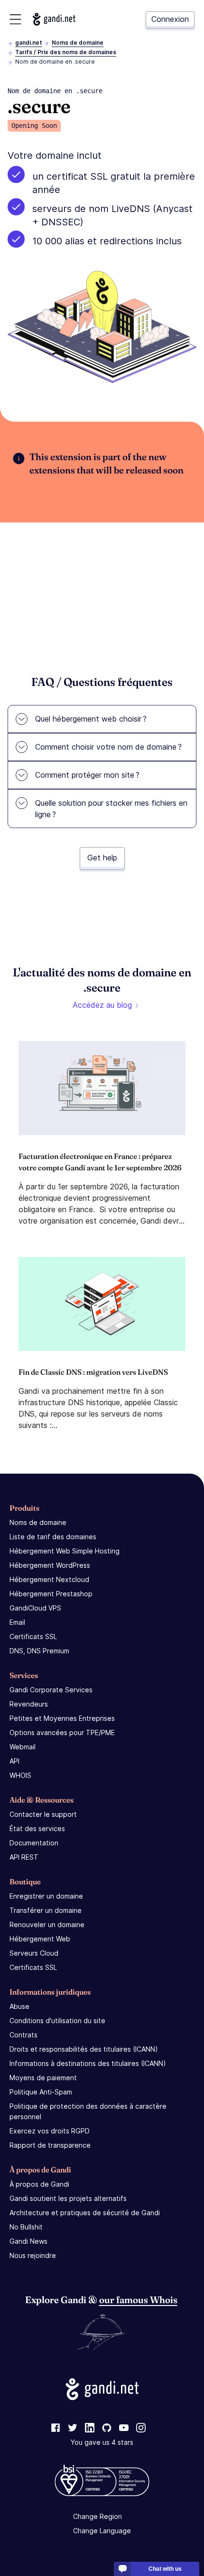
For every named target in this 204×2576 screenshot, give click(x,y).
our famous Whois (138, 2300)
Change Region (97, 2516)
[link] (56, 2428)
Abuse (19, 2006)
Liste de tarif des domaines (53, 1537)
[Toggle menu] (15, 19)
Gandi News (28, 2241)
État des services (37, 1828)
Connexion (170, 19)
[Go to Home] (54, 19)
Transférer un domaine (46, 1910)
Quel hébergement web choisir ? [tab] (91, 719)
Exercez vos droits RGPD (50, 2131)
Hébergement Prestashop (51, 1594)
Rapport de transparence (50, 2145)
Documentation (34, 1843)
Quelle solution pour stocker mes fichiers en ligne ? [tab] (111, 809)
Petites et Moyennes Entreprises (62, 1718)
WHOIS (20, 1775)
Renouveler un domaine (47, 1925)
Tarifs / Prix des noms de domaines (66, 52)
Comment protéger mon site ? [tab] (87, 775)
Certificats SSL (33, 1636)
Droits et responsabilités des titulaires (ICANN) (84, 2049)
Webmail (23, 1747)
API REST (24, 1857)
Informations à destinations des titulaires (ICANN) (88, 2063)
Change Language (102, 2531)
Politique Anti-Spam (41, 2092)
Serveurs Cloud (34, 1953)
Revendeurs (29, 1704)
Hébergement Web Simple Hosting (65, 1551)
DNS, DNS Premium (39, 1651)
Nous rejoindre (33, 2255)
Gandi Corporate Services (51, 1690)
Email (17, 1622)
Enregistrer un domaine (46, 1896)
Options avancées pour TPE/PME (62, 1732)
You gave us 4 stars (102, 2442)
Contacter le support (43, 1814)
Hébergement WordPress (50, 1565)
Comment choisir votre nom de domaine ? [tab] (108, 747)
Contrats (23, 2035)
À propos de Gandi (39, 2184)
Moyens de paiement (43, 2078)
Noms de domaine (78, 43)
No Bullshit (26, 2227)
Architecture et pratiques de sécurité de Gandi (85, 2213)
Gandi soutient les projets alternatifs (68, 2198)
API (14, 1761)
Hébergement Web (40, 1939)
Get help (102, 858)
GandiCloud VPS (35, 1608)
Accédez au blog (102, 1005)
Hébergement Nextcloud (49, 1579)
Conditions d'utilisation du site (57, 2021)
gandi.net (29, 43)
